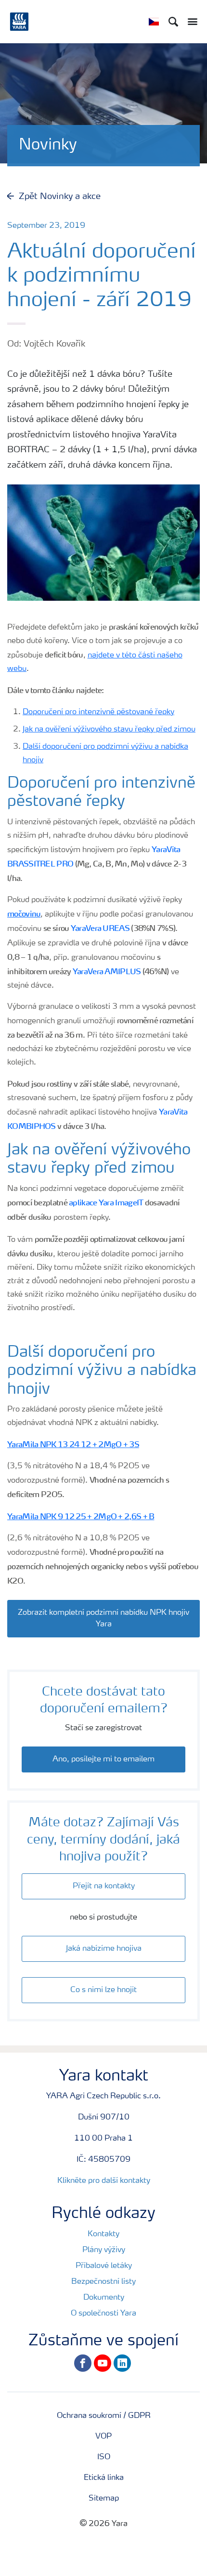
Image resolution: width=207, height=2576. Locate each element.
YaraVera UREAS (100, 928)
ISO (104, 2457)
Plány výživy (104, 2250)
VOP (103, 2437)
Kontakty (103, 2234)
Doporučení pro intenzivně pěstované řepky (98, 712)
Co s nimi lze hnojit (103, 1990)
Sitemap (104, 2499)
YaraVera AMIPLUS (107, 971)
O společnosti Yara (103, 2314)
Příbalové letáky (104, 2266)
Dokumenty (104, 2298)
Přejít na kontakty (104, 1886)
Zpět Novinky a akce (60, 197)
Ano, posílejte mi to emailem (103, 1759)
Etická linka (104, 2478)
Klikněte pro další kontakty (104, 2181)
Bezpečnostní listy (103, 2282)
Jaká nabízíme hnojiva (104, 1949)
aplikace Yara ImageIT (106, 1202)
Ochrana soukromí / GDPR (104, 2416)
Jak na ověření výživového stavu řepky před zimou (109, 730)
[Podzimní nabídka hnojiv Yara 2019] (103, 1603)
